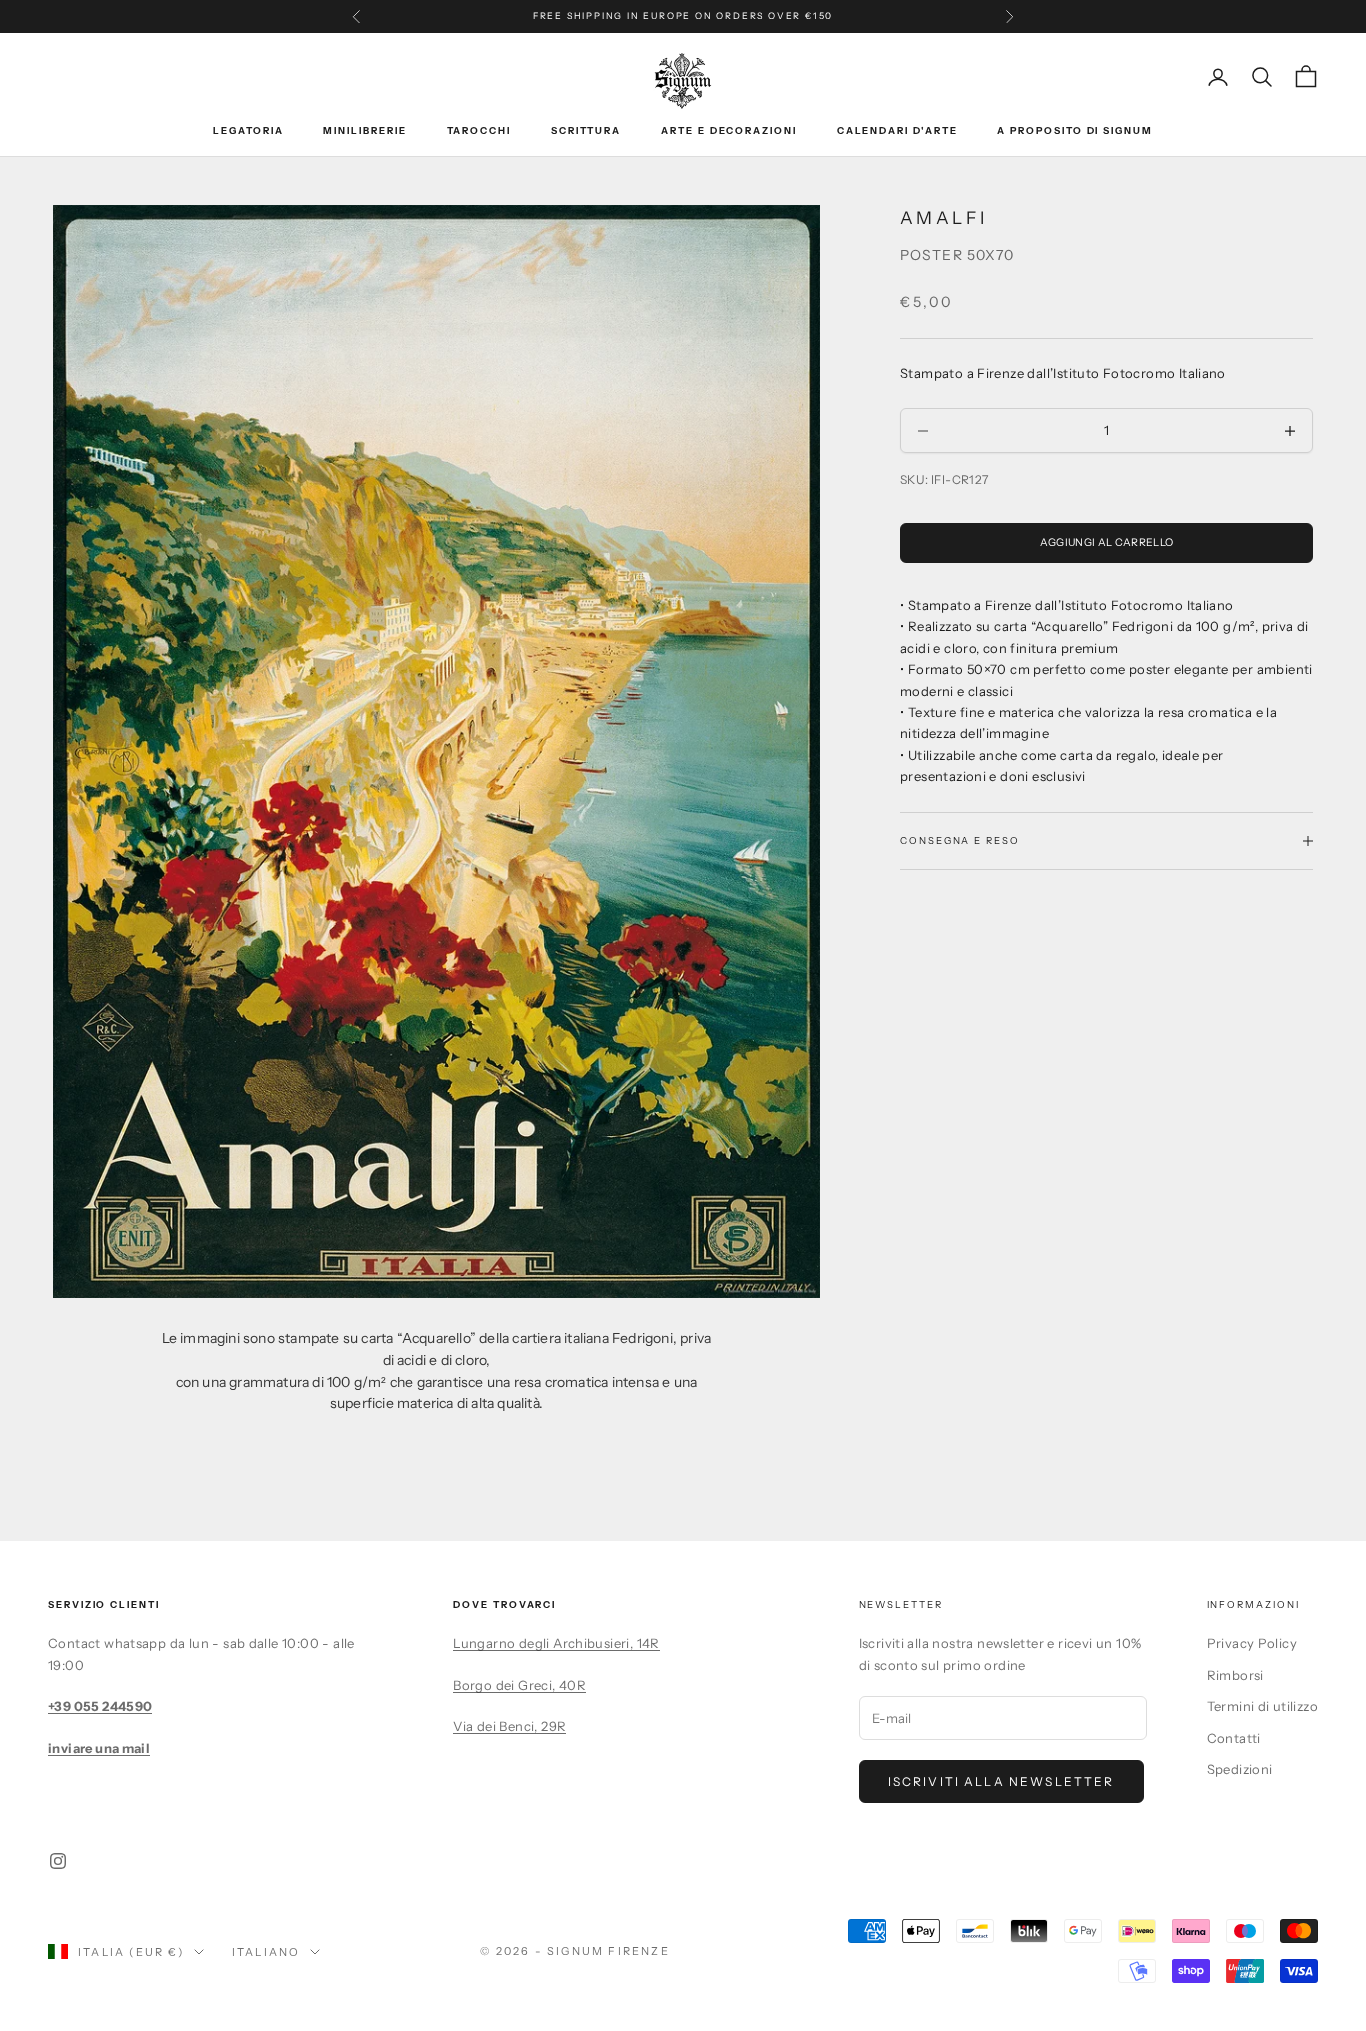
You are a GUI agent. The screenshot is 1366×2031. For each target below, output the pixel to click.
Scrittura (586, 130)
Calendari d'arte (897, 130)
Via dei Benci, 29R (509, 1726)
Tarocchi (479, 130)
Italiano (266, 1952)
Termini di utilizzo (1262, 1706)
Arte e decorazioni (729, 130)
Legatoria (248, 130)
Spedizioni (1240, 1769)
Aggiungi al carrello (1106, 542)
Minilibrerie (364, 130)
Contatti (1234, 1738)
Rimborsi (1235, 1675)
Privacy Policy (1252, 1643)
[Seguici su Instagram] (58, 1861)
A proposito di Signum (1074, 130)
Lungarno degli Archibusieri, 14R (556, 1643)
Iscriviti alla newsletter (1001, 1781)
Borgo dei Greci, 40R (519, 1685)
